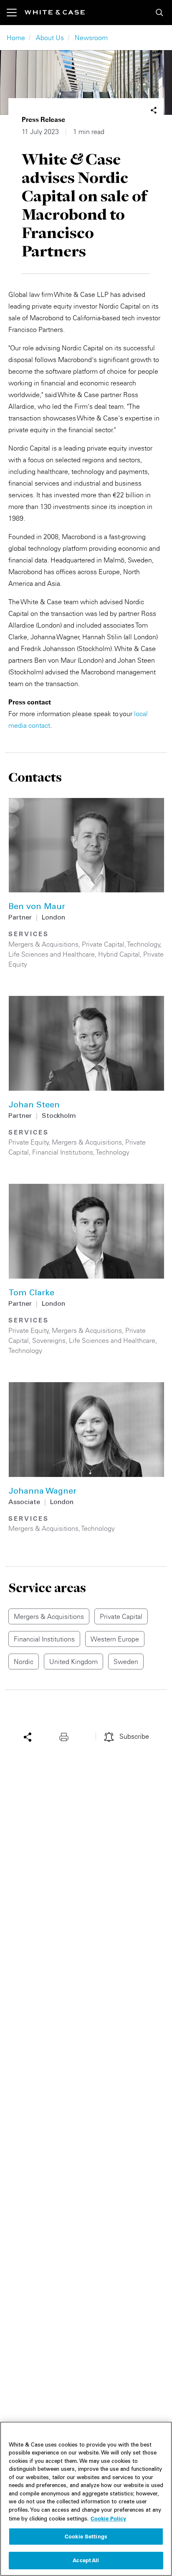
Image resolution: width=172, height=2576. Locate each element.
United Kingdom (73, 1662)
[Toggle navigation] (16, 13)
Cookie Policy (108, 2518)
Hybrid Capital (119, 954)
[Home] (55, 12)
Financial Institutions (63, 1152)
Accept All (86, 2560)
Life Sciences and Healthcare (52, 954)
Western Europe (115, 1639)
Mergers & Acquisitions (43, 944)
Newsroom (91, 38)
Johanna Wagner (42, 1492)
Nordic (24, 1662)
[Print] (66, 1736)
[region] (86, 2499)
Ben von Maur (37, 907)
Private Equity (29, 1142)
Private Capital (103, 944)
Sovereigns (49, 1340)
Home (16, 38)
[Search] (159, 13)
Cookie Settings (86, 2536)
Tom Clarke (31, 1294)
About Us (50, 38)
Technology (144, 944)
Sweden (126, 1662)
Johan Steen (34, 1106)
